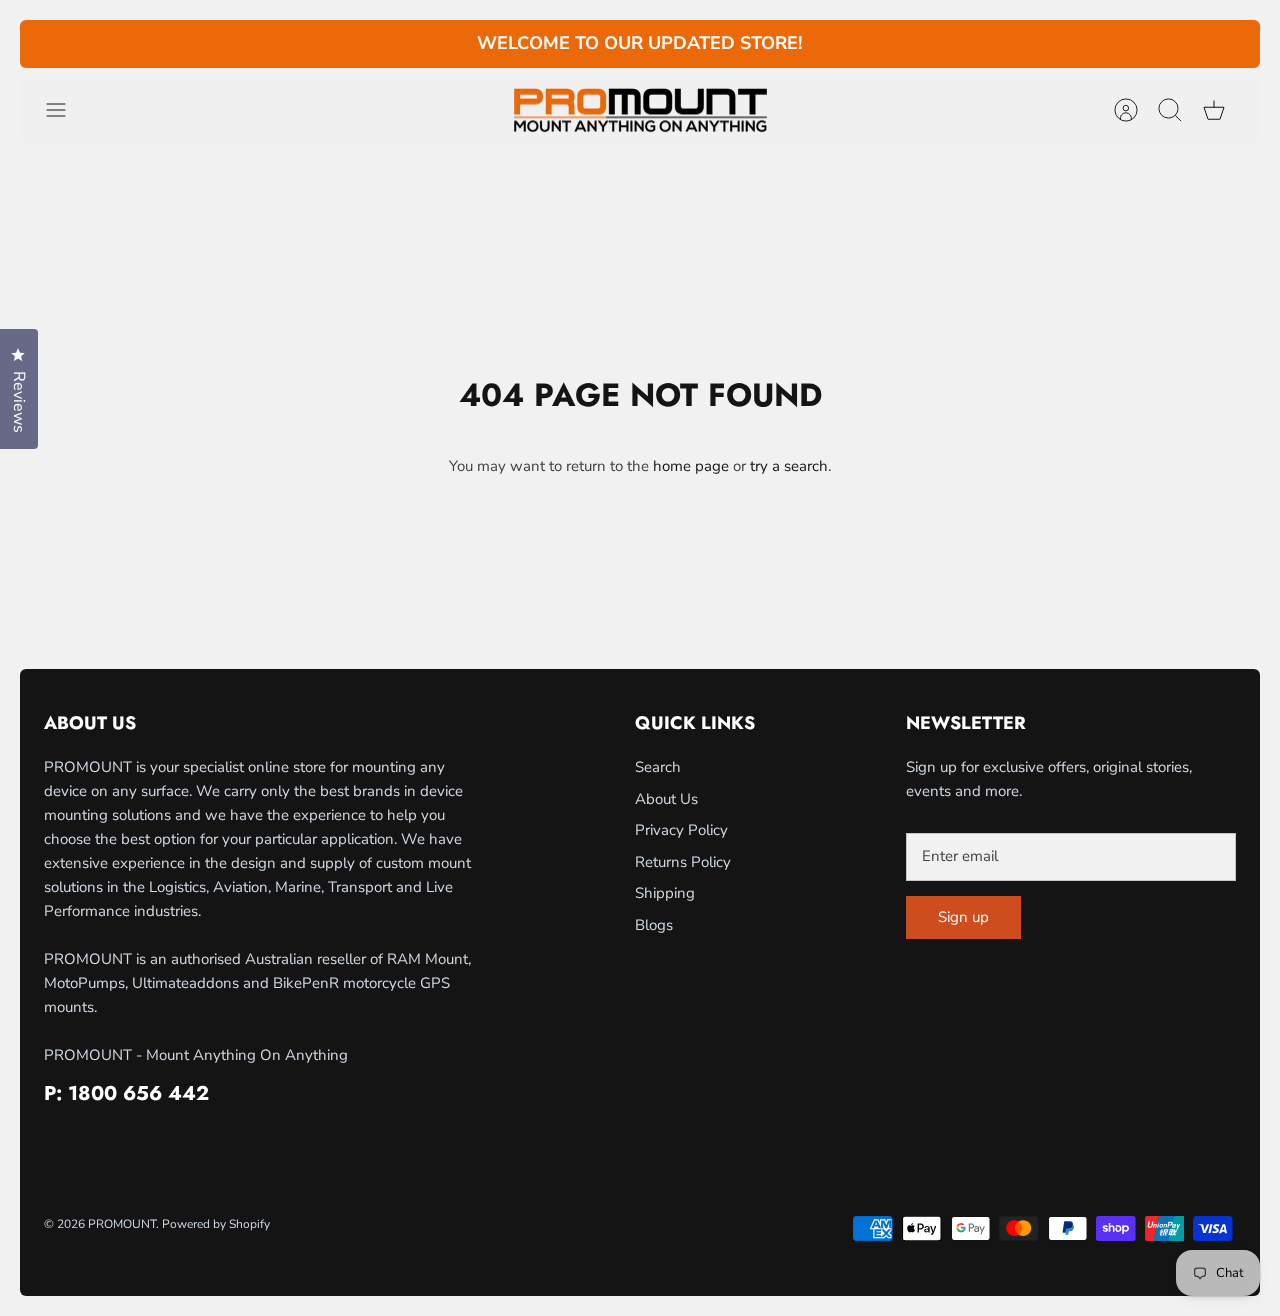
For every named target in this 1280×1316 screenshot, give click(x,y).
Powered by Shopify (216, 1224)
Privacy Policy (681, 830)
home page (691, 466)
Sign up (963, 917)
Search (658, 767)
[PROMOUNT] (640, 110)
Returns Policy (683, 862)
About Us (666, 799)
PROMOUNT (122, 1224)
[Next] (919, 44)
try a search (789, 466)
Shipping (665, 893)
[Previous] (361, 44)
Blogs (654, 925)
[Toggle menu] (66, 110)
